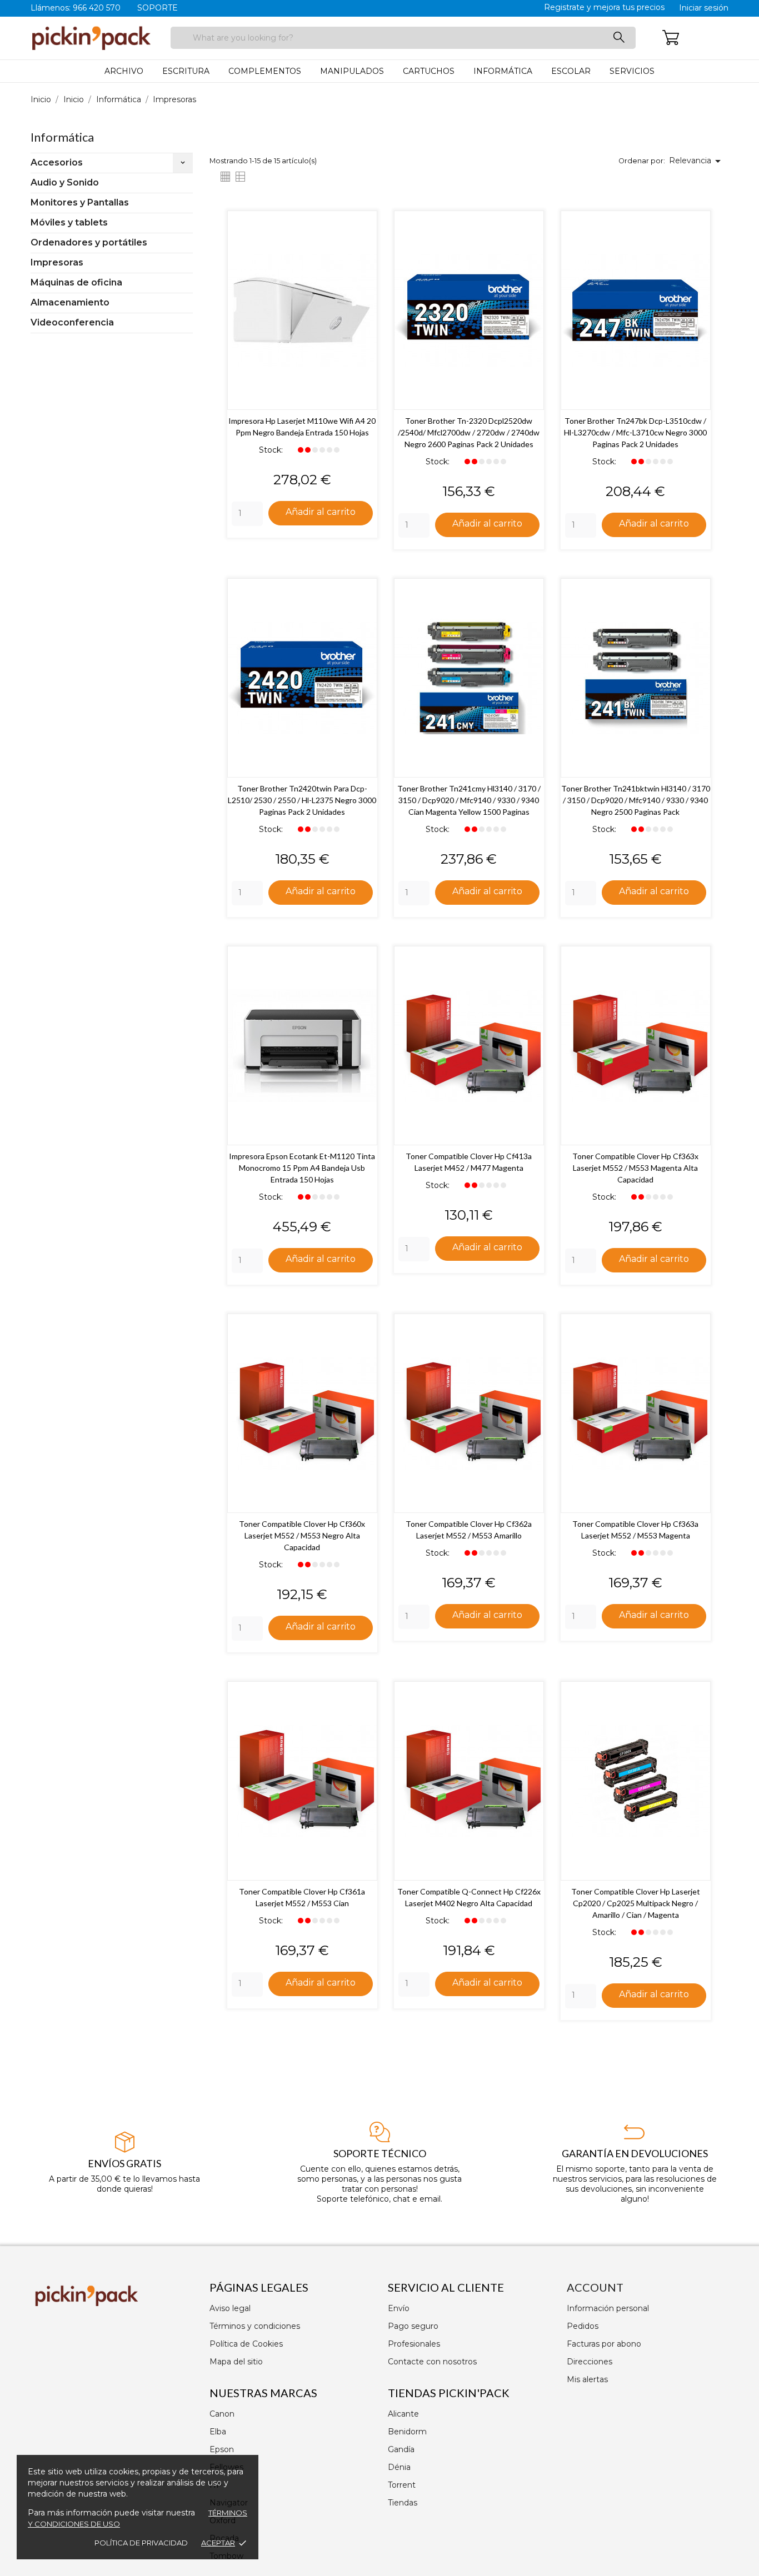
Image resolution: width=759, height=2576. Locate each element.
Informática (503, 71)
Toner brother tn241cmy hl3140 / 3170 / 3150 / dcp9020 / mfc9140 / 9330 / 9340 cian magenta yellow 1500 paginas (469, 800)
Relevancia (697, 161)
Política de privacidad (141, 2543)
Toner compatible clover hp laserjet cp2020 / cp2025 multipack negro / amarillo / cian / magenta (636, 1903)
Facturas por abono (604, 2344)
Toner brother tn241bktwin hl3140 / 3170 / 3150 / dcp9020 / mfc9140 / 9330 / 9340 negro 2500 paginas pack (636, 800)
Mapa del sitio (236, 2362)
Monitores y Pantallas (80, 202)
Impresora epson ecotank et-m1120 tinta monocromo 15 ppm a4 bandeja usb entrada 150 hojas (302, 1168)
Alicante (403, 2414)
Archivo (124, 71)
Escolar (571, 71)
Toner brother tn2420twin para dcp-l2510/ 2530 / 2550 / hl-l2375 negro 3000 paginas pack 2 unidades (302, 800)
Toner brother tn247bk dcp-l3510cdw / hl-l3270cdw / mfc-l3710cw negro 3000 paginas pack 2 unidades (635, 432)
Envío (399, 2308)
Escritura (186, 71)
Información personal (608, 2308)
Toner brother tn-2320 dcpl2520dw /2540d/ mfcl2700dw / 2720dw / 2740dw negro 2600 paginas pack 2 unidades (469, 432)
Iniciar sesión (704, 8)
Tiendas (403, 2503)
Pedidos (583, 2326)
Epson (222, 2449)
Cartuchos (429, 71)
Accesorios (57, 162)
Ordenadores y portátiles (89, 242)
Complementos (265, 71)
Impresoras (57, 262)
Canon (222, 2414)
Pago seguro (413, 2326)
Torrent (402, 2485)
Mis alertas (587, 2379)
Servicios (632, 71)
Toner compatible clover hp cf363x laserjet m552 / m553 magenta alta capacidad (635, 1168)
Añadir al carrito (321, 512)
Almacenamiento (70, 302)
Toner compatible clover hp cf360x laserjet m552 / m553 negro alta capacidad (302, 1535)
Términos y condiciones (255, 2326)
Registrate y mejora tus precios (604, 7)
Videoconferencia (72, 322)
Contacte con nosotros (432, 2362)
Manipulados (352, 71)
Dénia (399, 2467)
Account (595, 2287)
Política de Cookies (246, 2344)
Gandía (401, 2449)
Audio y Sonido (65, 182)
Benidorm (407, 2432)
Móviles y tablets (69, 222)
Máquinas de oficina (76, 282)
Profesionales (414, 2344)
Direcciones (590, 2362)
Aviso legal (230, 2308)
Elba (218, 2432)
